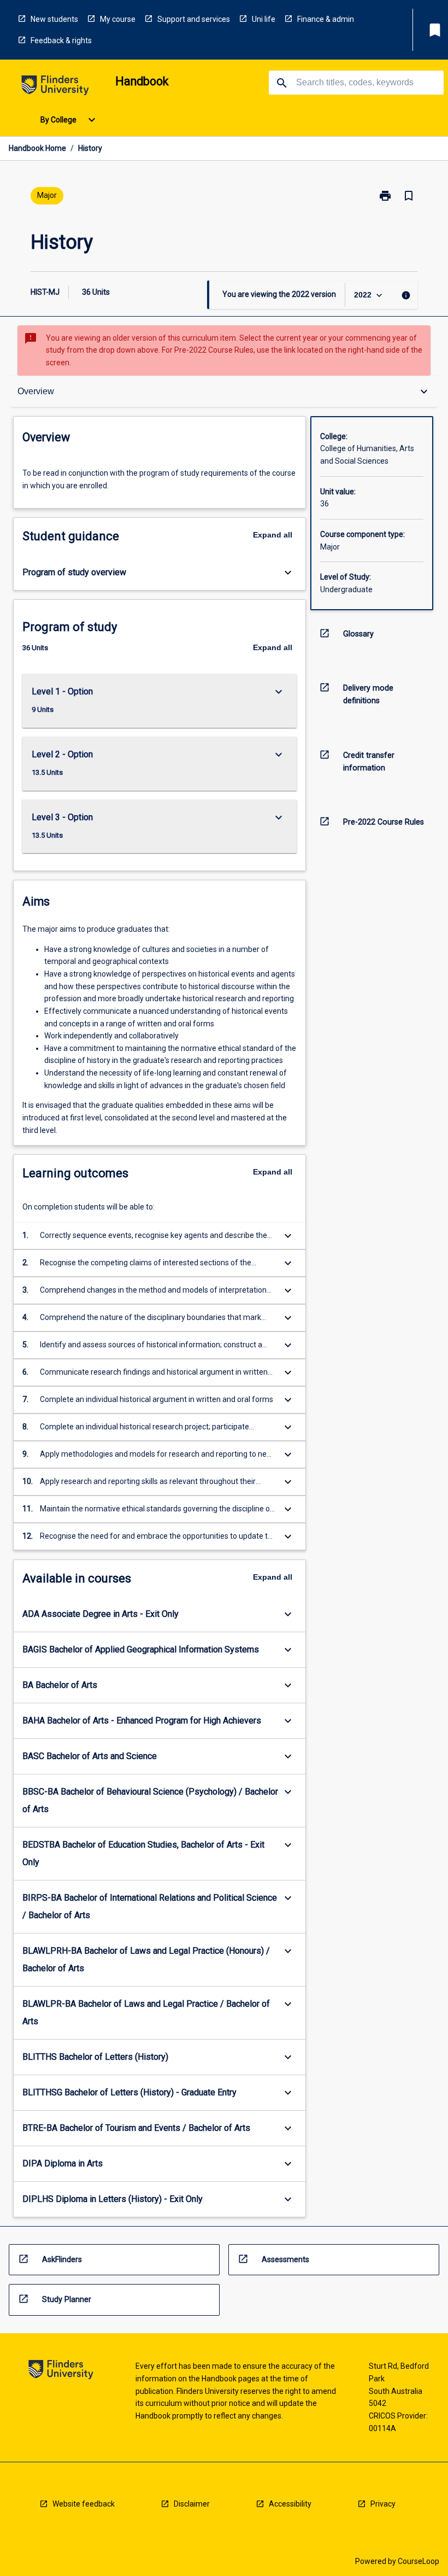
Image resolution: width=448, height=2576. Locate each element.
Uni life (264, 19)
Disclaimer (192, 2504)
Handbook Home (37, 148)
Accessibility (290, 2504)
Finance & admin (326, 19)
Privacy (383, 2504)
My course (118, 19)
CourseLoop (418, 2561)
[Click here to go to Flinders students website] (55, 87)
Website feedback (84, 2504)
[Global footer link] (61, 2371)
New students (54, 19)
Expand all (273, 535)
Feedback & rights (61, 40)
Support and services (194, 19)
